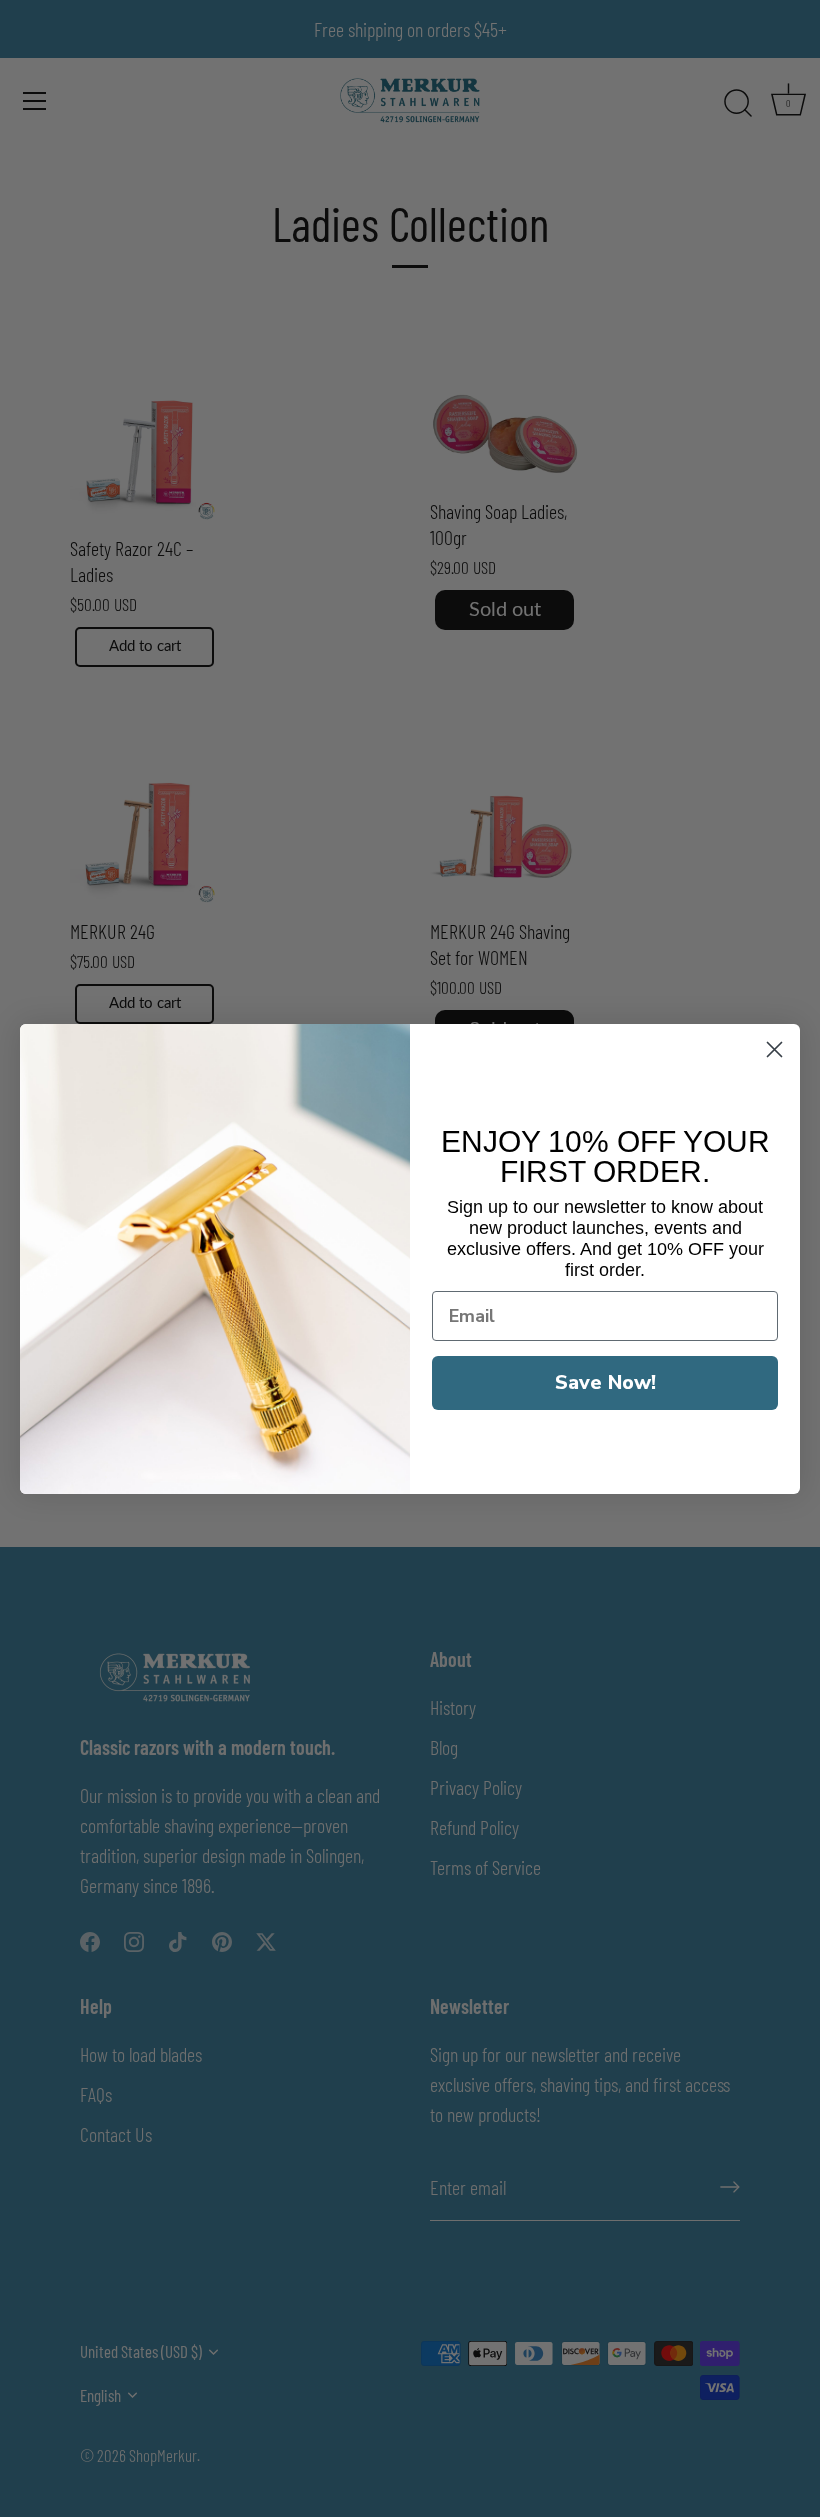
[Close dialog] (774, 1049)
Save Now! (605, 1382)
